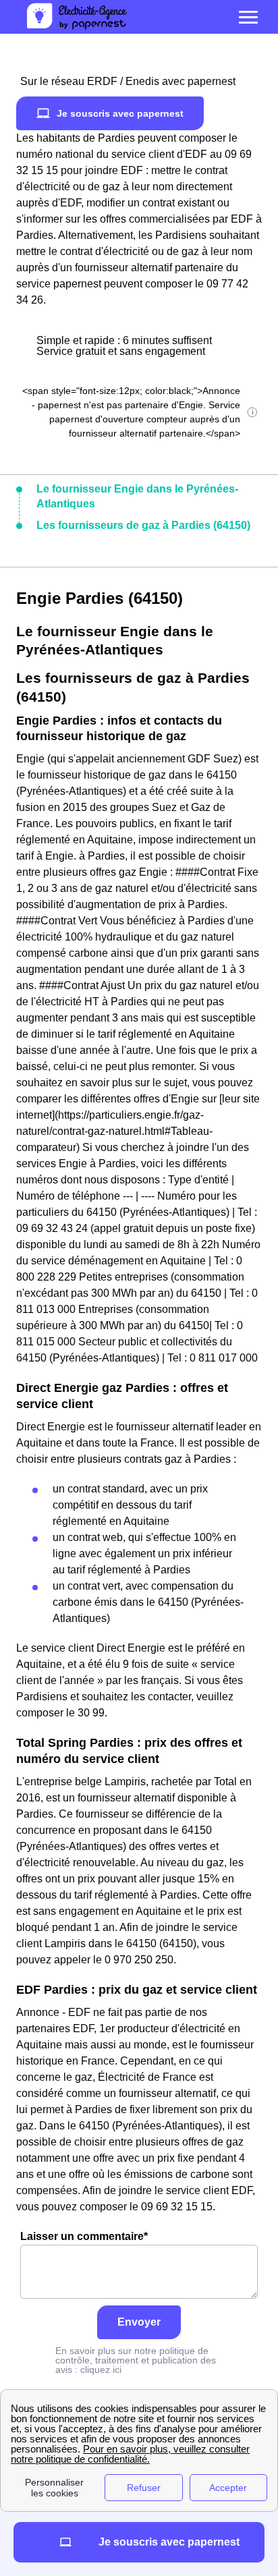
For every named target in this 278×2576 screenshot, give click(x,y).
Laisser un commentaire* (84, 2236)
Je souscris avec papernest (120, 113)
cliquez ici (101, 2370)
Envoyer (139, 2322)
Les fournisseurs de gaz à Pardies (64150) (143, 525)
